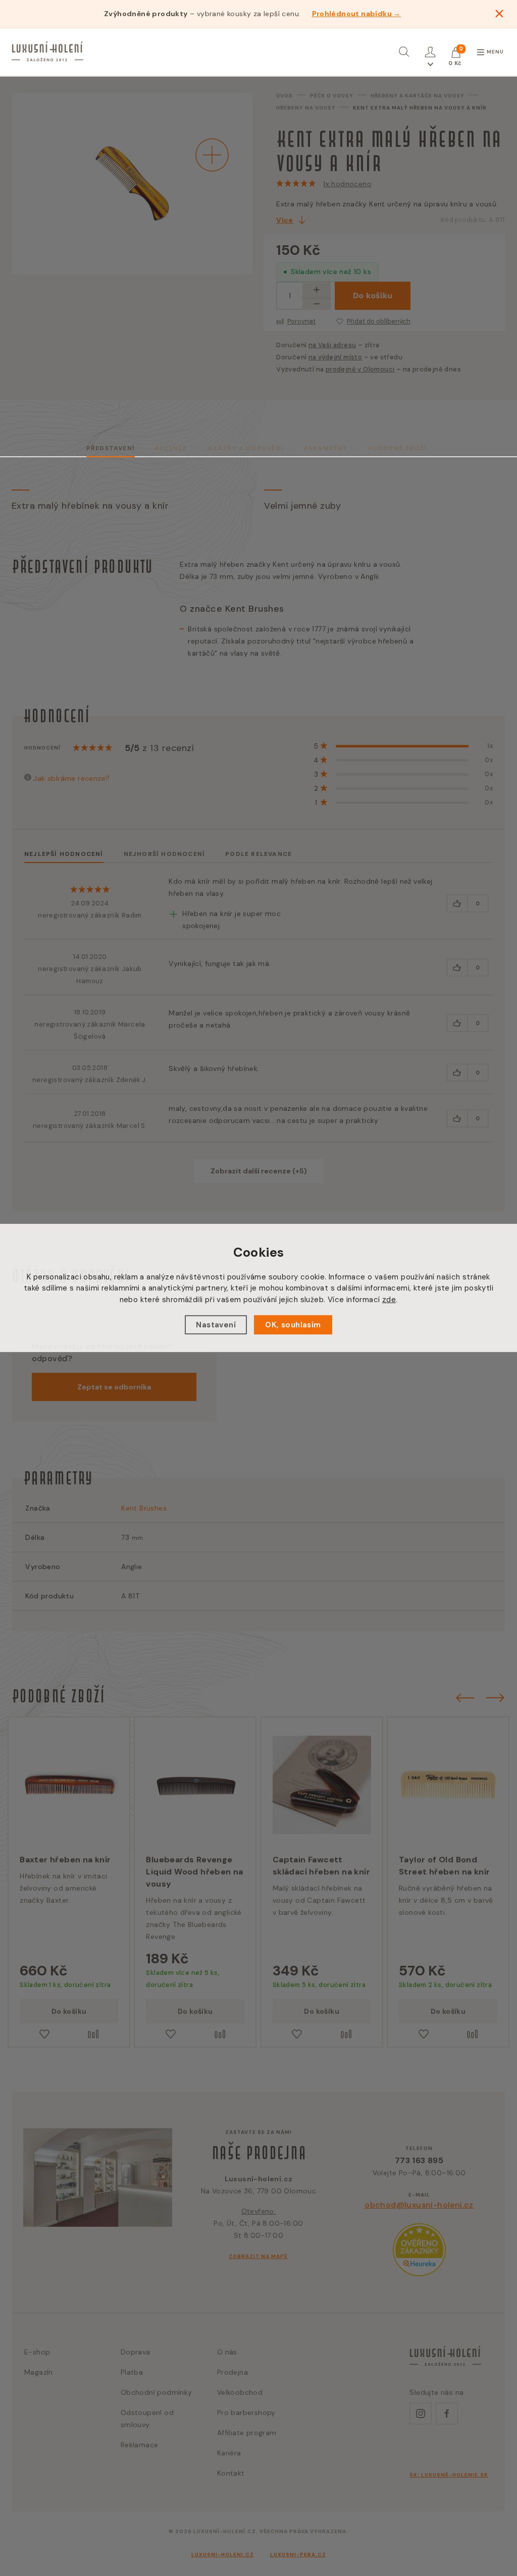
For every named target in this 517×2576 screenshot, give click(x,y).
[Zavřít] (499, 14)
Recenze (171, 448)
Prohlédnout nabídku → (356, 14)
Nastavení (216, 1325)
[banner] (47, 51)
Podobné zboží (398, 448)
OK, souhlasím (293, 1325)
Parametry (326, 448)
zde (389, 1300)
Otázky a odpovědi (245, 448)
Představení (111, 448)
